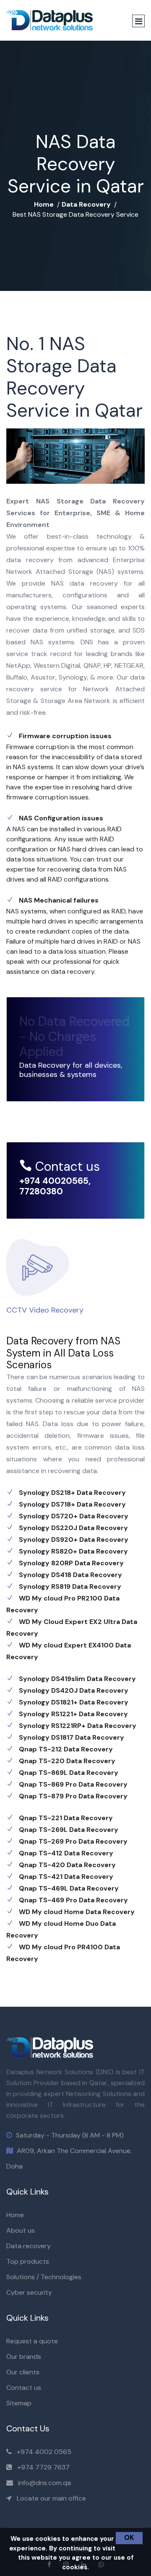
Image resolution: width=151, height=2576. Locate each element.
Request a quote (32, 2341)
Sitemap (19, 2403)
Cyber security (29, 2292)
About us (21, 2230)
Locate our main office (51, 2498)
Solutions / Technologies (44, 2277)
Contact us (24, 2388)
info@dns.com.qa (44, 2483)
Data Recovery (86, 204)
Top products (28, 2261)
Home (44, 204)
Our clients (23, 2372)
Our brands (24, 2357)
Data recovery (29, 2246)
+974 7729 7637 (43, 2467)
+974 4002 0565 (44, 2452)
